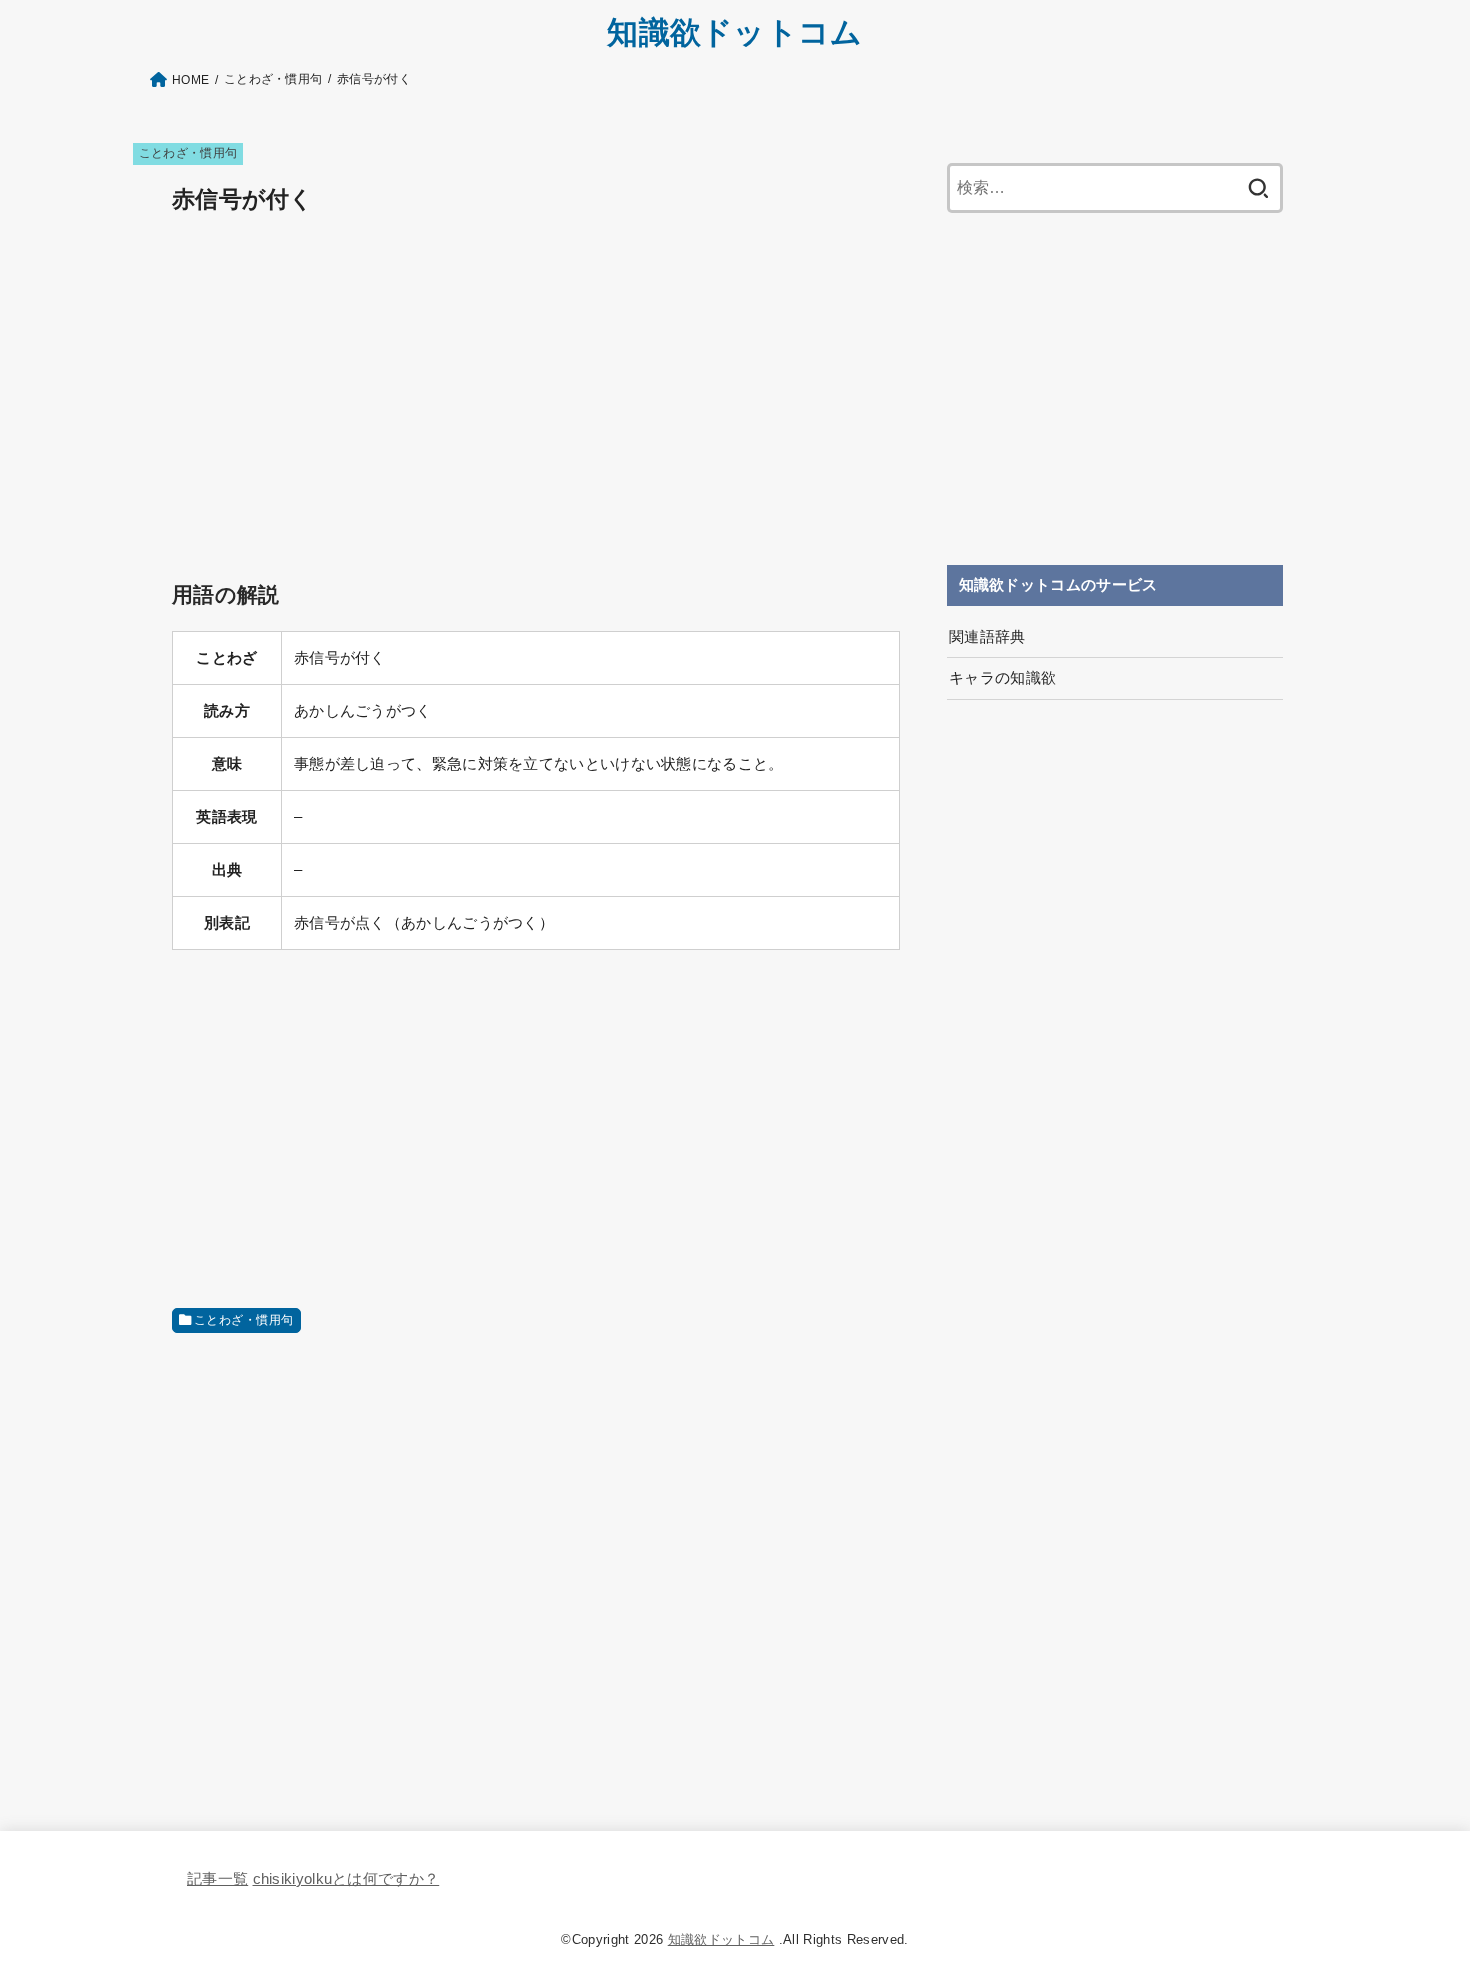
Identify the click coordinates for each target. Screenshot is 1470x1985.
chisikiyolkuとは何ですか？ (346, 1879)
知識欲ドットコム (734, 32)
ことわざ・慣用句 (188, 153)
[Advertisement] (536, 376)
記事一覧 (217, 1879)
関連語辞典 (987, 637)
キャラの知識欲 (1003, 678)
